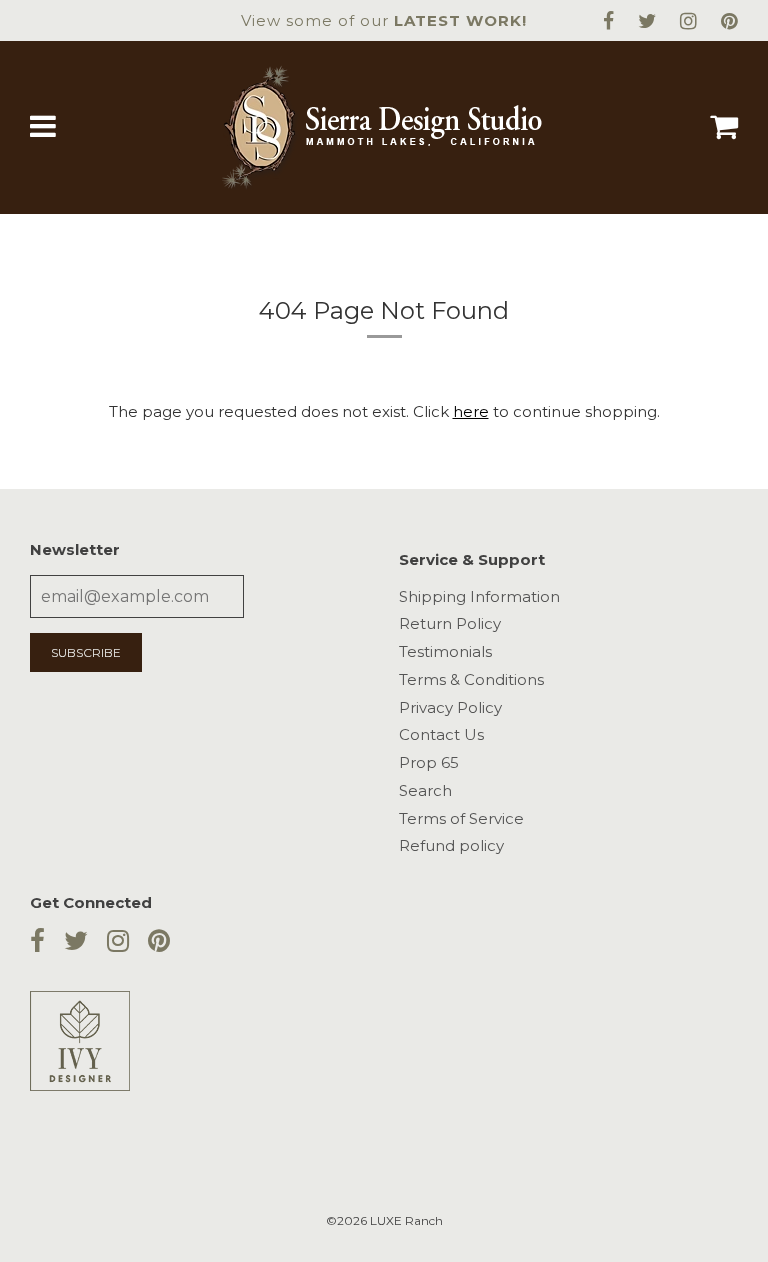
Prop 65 (429, 762)
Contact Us (441, 734)
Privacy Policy (450, 707)
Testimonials (445, 651)
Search (425, 790)
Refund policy (451, 845)
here (471, 411)
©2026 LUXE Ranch (384, 1220)
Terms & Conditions (471, 679)
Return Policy (450, 623)
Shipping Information (479, 596)
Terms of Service (461, 818)
